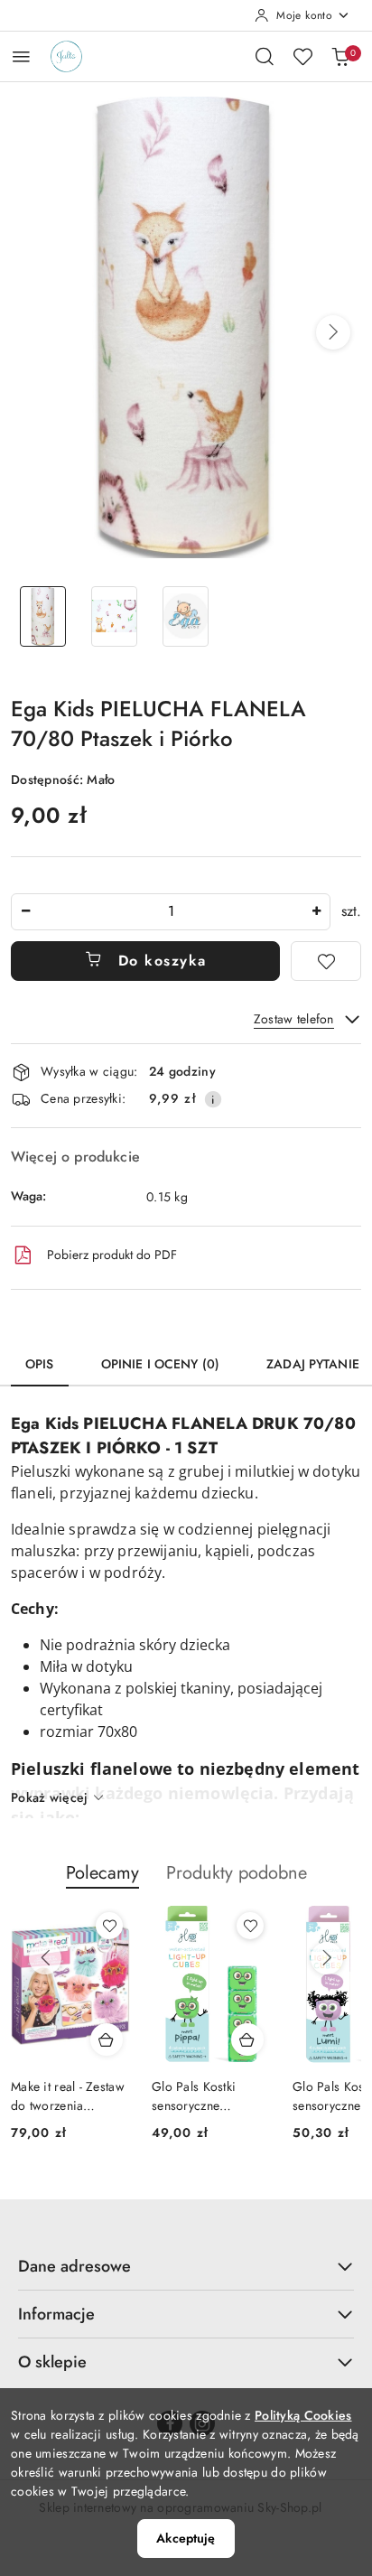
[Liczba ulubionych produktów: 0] (302, 56)
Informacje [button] (56, 2314)
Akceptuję (186, 2538)
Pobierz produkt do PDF (112, 1255)
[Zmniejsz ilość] (25, 912)
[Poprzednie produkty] (45, 1958)
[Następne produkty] (327, 1958)
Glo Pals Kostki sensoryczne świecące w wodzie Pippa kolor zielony (76, 2095)
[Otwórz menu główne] (21, 56)
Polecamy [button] (102, 1873)
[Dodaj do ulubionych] (326, 961)
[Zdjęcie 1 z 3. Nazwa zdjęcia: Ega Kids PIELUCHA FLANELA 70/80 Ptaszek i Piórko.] (43, 616)
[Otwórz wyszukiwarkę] (265, 56)
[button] (333, 332)
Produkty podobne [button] (237, 1873)
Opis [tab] (40, 1364)
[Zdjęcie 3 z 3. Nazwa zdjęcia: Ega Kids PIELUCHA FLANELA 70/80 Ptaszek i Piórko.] (186, 616)
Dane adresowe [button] (74, 2266)
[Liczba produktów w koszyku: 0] (340, 56)
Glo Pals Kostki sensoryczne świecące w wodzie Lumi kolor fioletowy (219, 2095)
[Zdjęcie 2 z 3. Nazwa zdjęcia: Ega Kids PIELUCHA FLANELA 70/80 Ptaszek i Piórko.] (114, 616)
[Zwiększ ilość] (316, 912)
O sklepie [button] (52, 2362)
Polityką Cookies (303, 2415)
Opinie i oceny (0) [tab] (161, 1364)
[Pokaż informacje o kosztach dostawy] (213, 1099)
